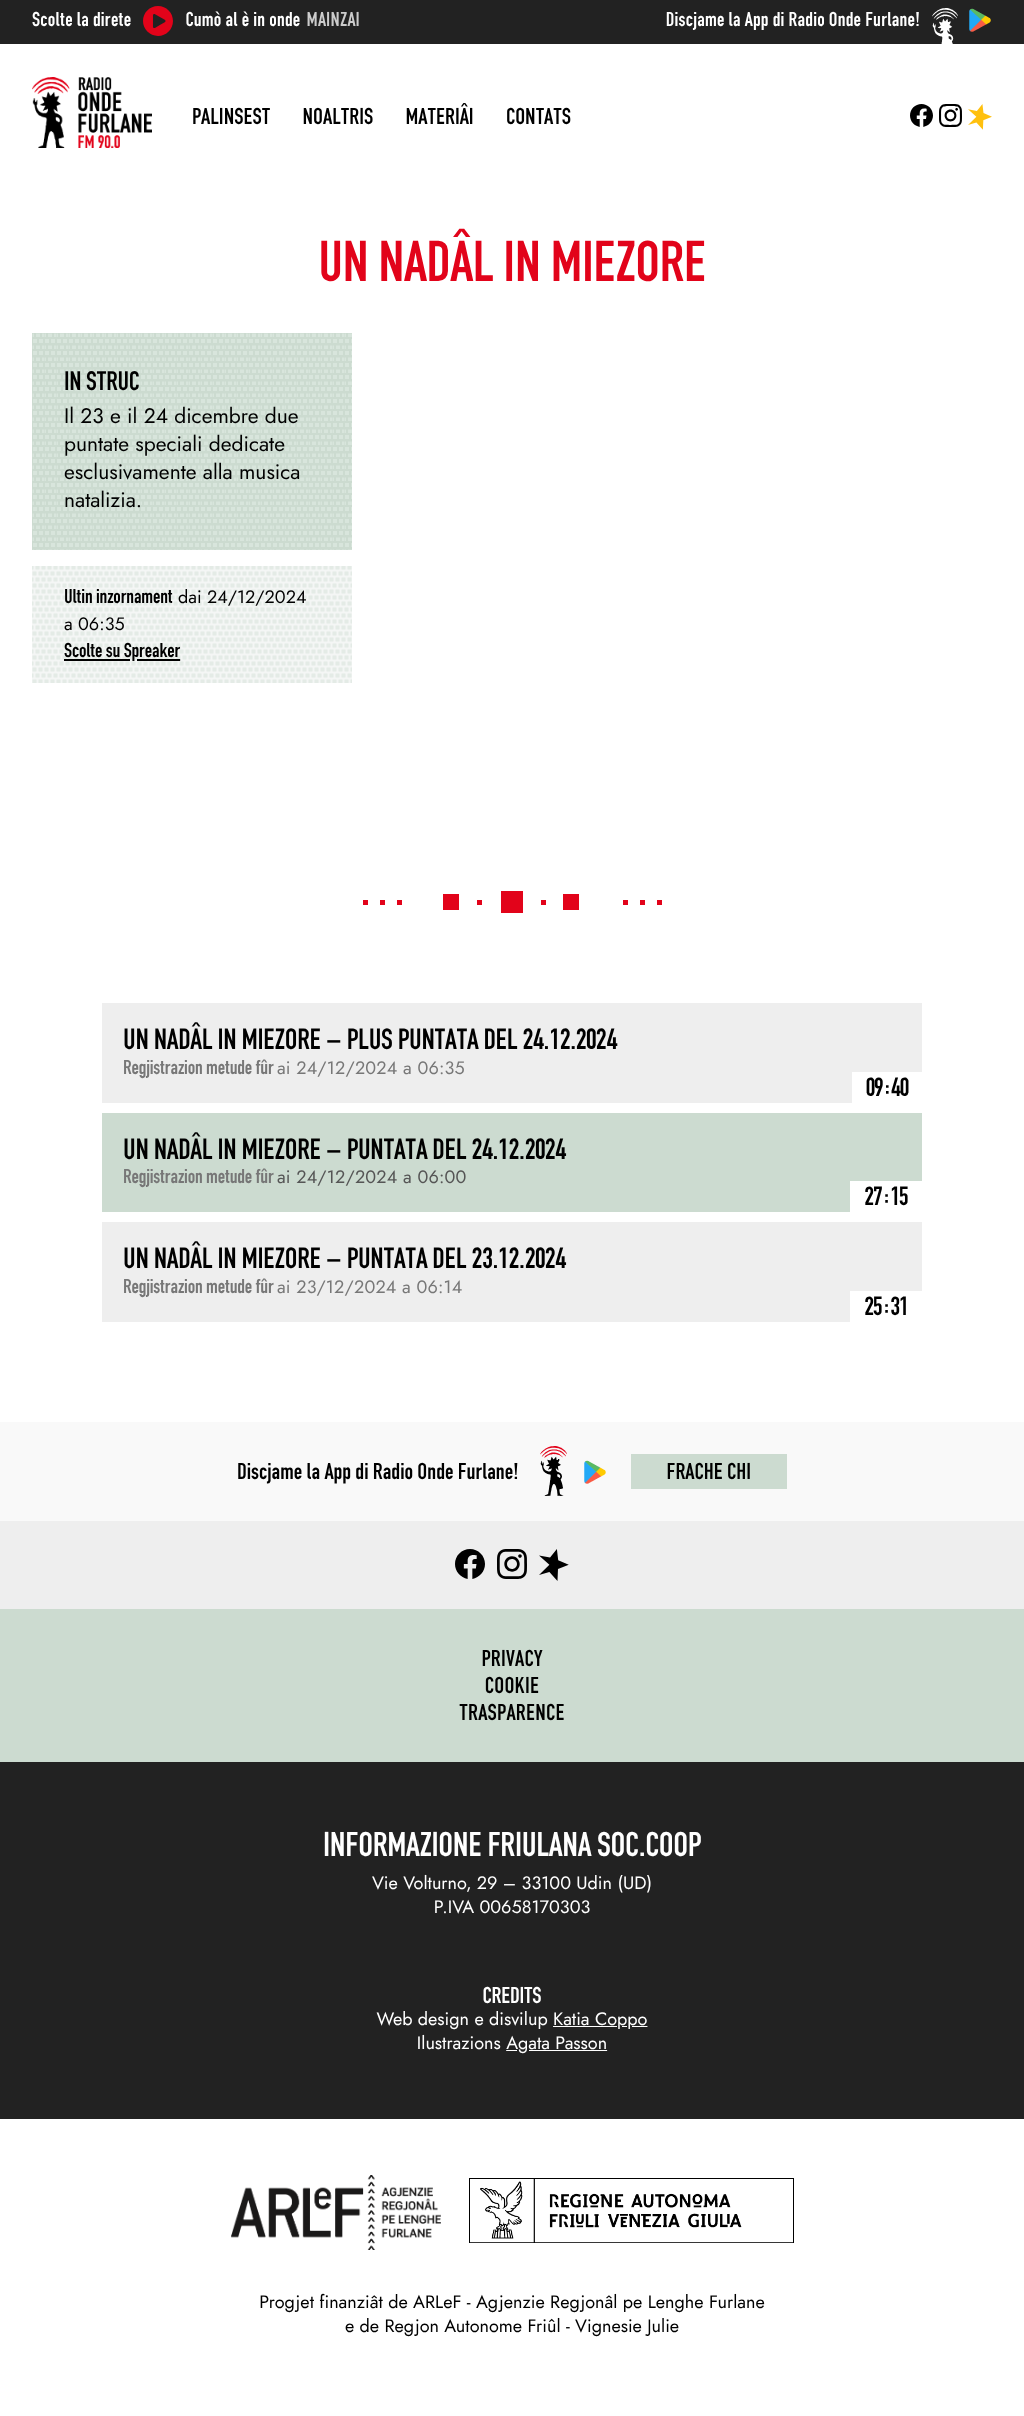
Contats (538, 116)
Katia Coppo (600, 2019)
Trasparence (512, 1712)
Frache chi (709, 1471)
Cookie (512, 1685)
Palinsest (231, 116)
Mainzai (334, 20)
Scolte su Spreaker (122, 651)
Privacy (511, 1658)
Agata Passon (556, 2043)
